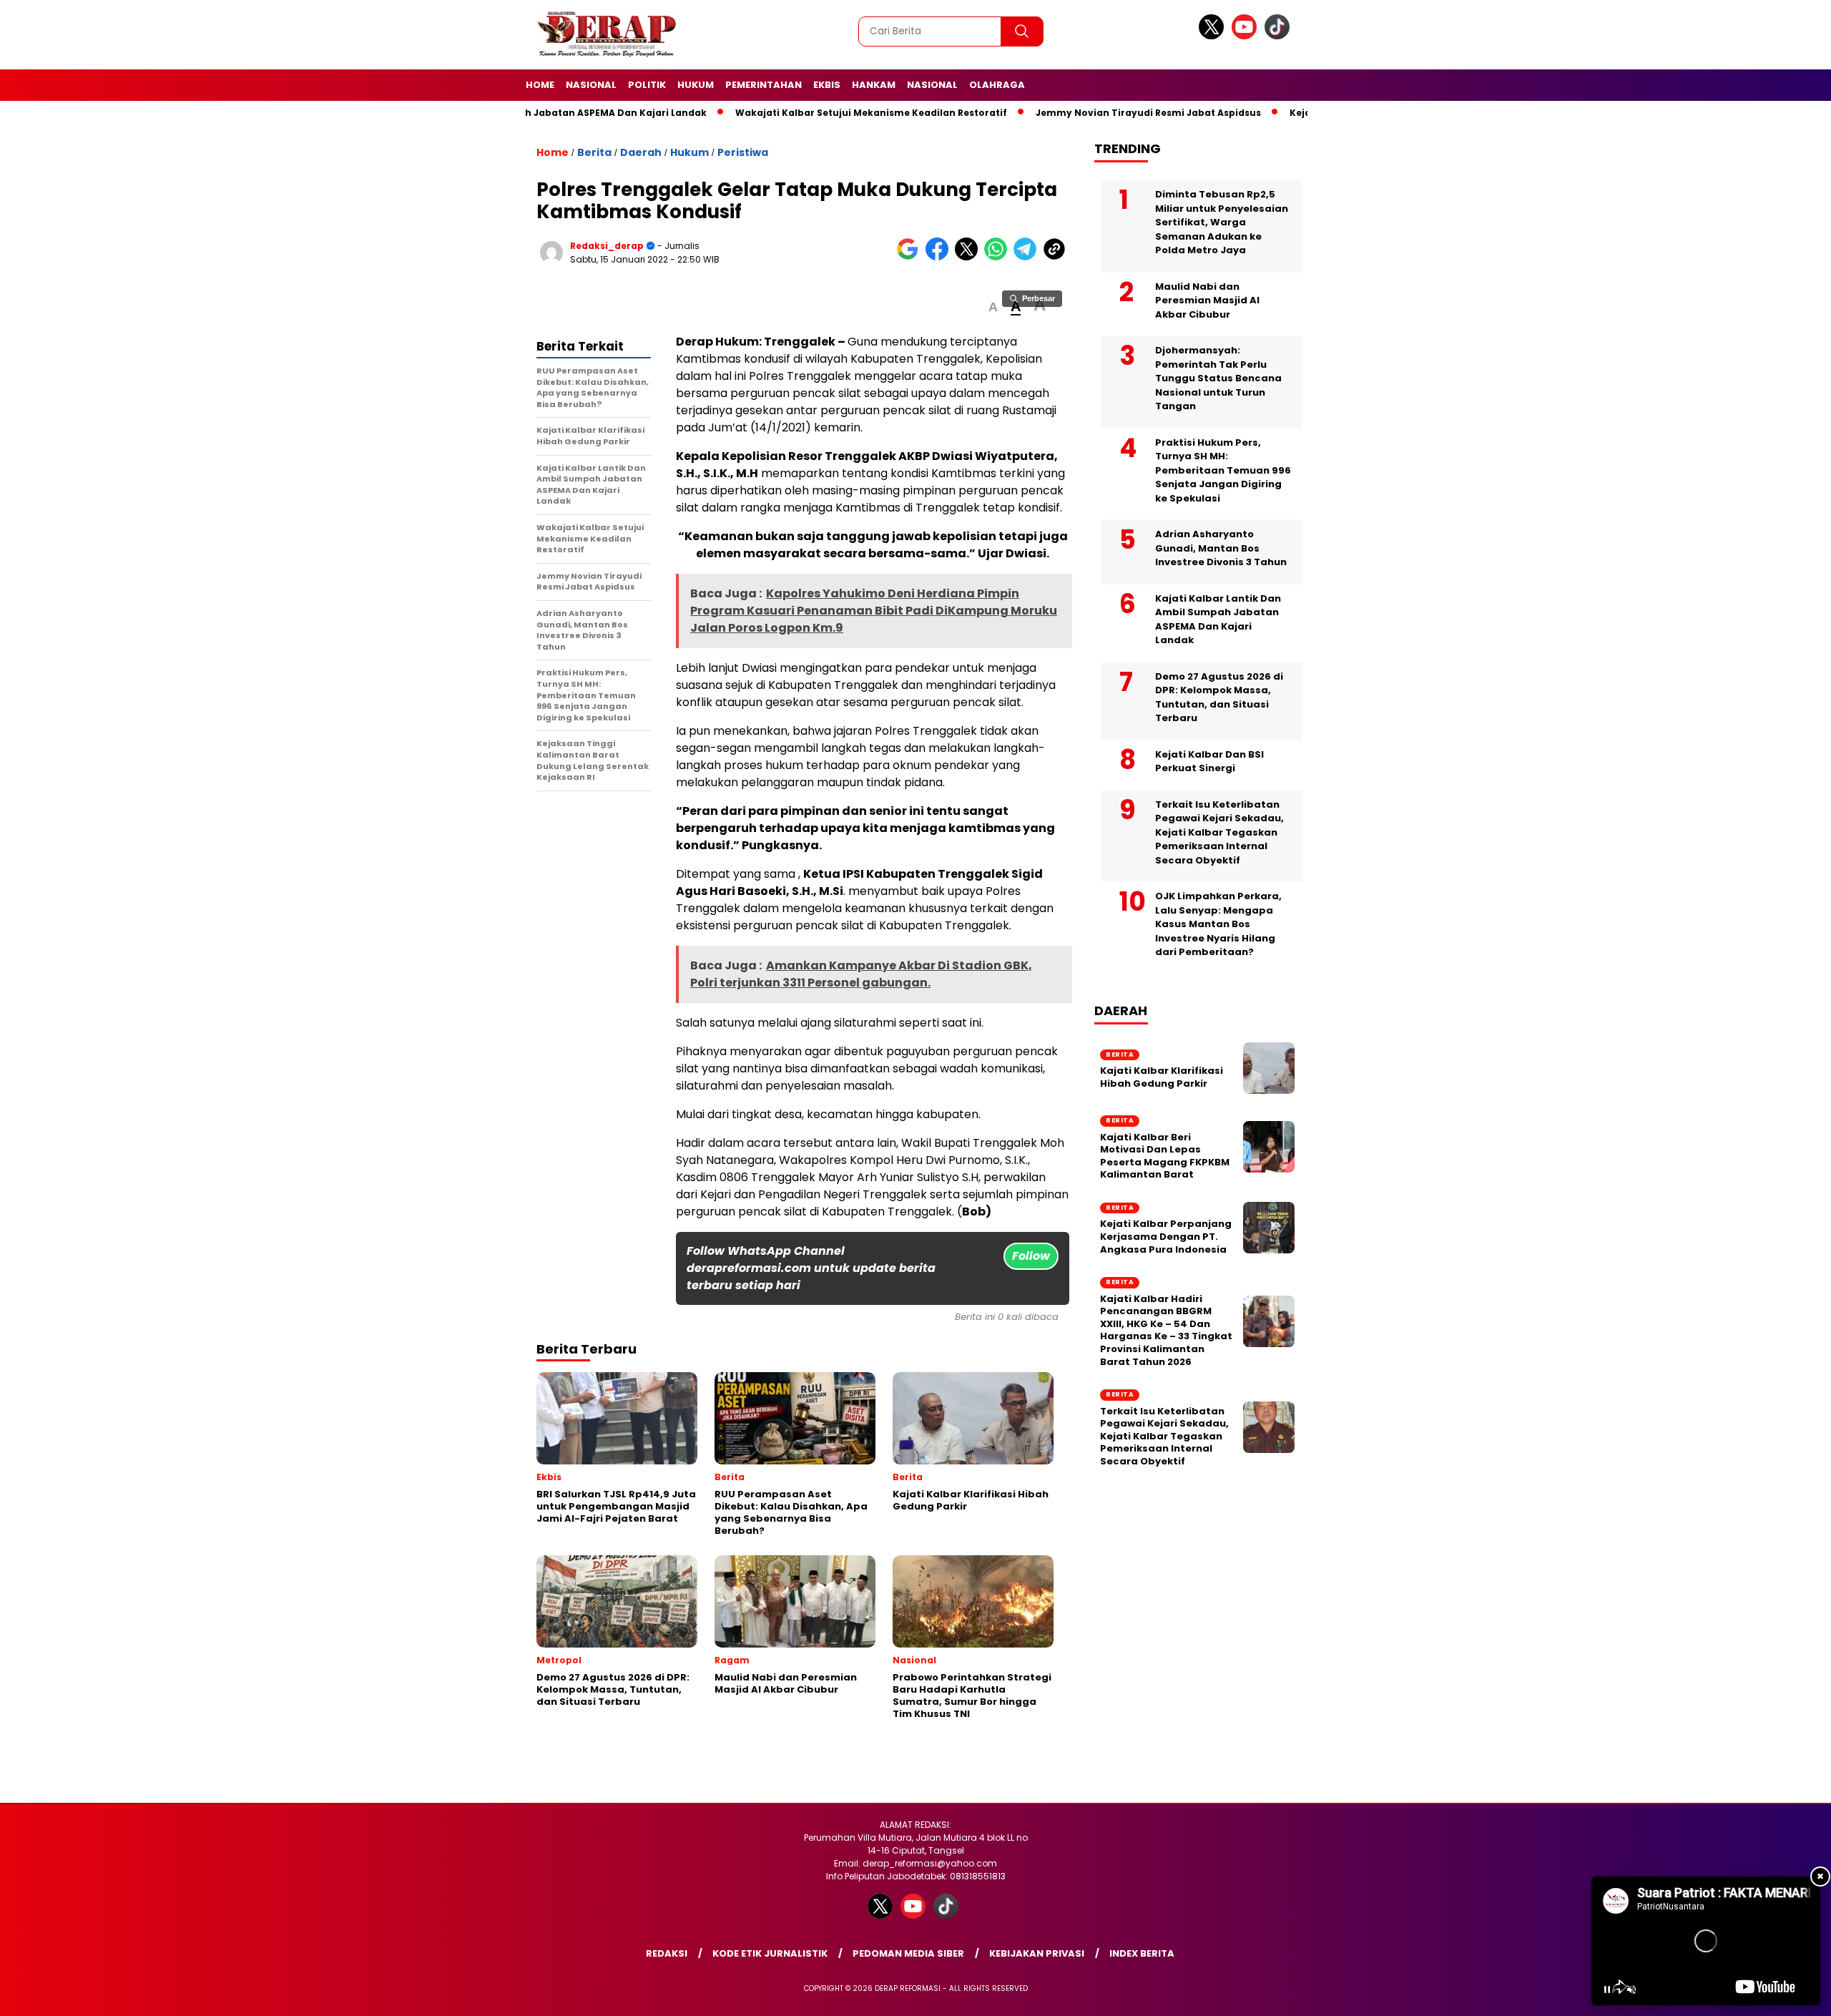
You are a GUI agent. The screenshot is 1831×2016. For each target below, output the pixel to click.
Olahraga (997, 85)
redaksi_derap (607, 246)
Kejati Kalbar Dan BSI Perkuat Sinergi (1209, 762)
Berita (594, 152)
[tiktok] (1280, 36)
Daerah (641, 152)
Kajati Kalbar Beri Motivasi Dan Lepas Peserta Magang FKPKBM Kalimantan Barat (1165, 1156)
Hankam (874, 85)
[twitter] (1214, 36)
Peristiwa (743, 152)
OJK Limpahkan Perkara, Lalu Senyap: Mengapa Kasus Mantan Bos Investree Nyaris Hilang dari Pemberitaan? (1218, 924)
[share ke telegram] (1028, 257)
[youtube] (1247, 36)
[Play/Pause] (1607, 1990)
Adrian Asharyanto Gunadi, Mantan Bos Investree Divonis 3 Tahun (1221, 548)
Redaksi (667, 1953)
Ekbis (827, 85)
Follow (1031, 1256)
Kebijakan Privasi (1037, 1953)
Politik (647, 85)
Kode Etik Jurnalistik (770, 1953)
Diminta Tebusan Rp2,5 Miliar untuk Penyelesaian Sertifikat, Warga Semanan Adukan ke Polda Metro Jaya (1222, 222)
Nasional (591, 85)
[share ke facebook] (940, 257)
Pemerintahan (764, 85)
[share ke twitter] (970, 257)
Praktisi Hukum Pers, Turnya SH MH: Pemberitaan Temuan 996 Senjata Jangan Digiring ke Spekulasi (1223, 470)
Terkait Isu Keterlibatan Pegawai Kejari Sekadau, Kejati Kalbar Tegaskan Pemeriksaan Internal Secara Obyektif (1219, 832)
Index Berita (1142, 1953)
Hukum (696, 85)
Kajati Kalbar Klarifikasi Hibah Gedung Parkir (1162, 1078)
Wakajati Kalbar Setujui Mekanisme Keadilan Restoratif (851, 113)
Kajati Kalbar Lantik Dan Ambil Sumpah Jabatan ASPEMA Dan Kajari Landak (1218, 620)
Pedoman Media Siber (908, 1953)
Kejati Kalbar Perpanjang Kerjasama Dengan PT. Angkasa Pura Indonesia (1166, 1237)
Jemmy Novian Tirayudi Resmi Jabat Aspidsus (1128, 113)
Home (540, 85)
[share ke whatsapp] (999, 257)
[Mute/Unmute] (1631, 1990)
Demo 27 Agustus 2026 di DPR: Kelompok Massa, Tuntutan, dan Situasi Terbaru (1219, 698)
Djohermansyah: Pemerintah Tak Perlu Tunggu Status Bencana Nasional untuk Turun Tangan (1218, 378)
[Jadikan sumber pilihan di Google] (911, 257)
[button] (993, 307)
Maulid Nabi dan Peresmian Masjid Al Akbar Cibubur (1207, 300)
